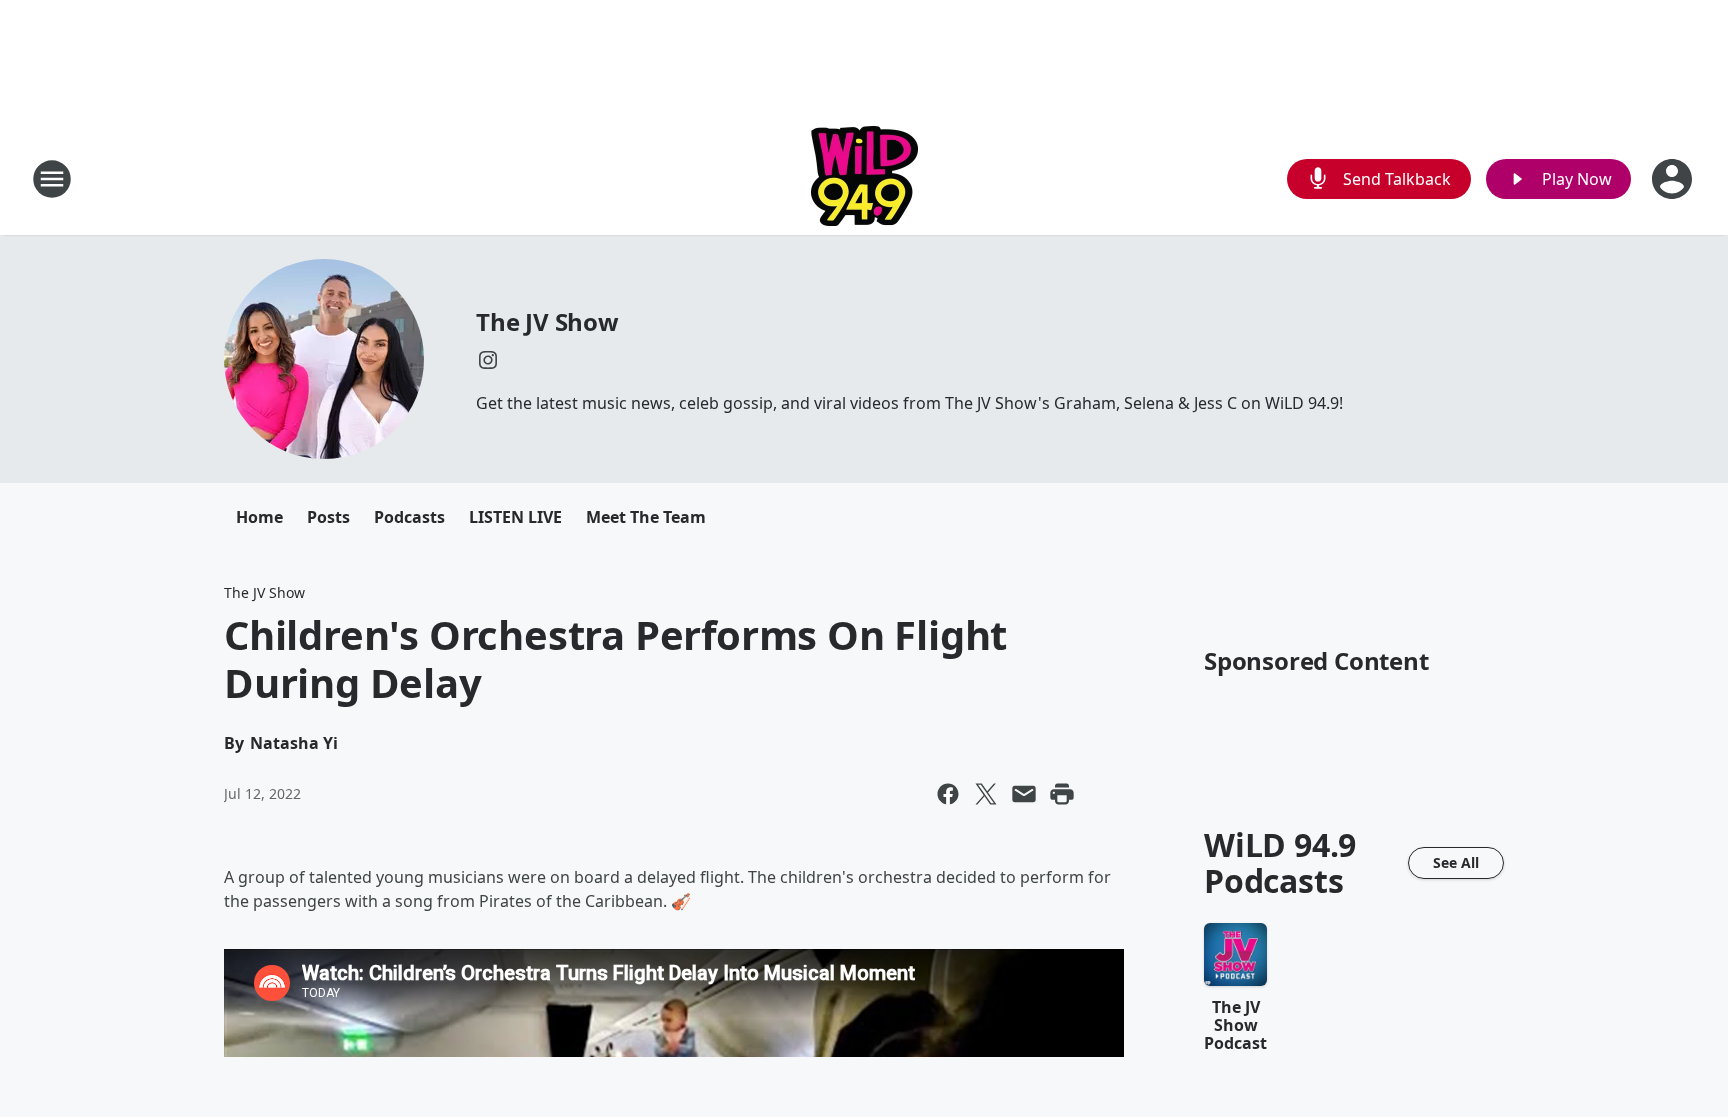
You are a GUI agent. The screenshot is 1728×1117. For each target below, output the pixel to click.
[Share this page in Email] (1024, 794)
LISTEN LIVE (515, 517)
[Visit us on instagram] (488, 360)
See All (1456, 862)
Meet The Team (646, 517)
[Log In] (1674, 179)
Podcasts (409, 517)
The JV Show (547, 321)
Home (259, 517)
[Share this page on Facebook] (948, 794)
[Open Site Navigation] (52, 179)
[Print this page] (1062, 794)
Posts (328, 517)
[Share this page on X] (986, 794)
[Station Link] (864, 178)
